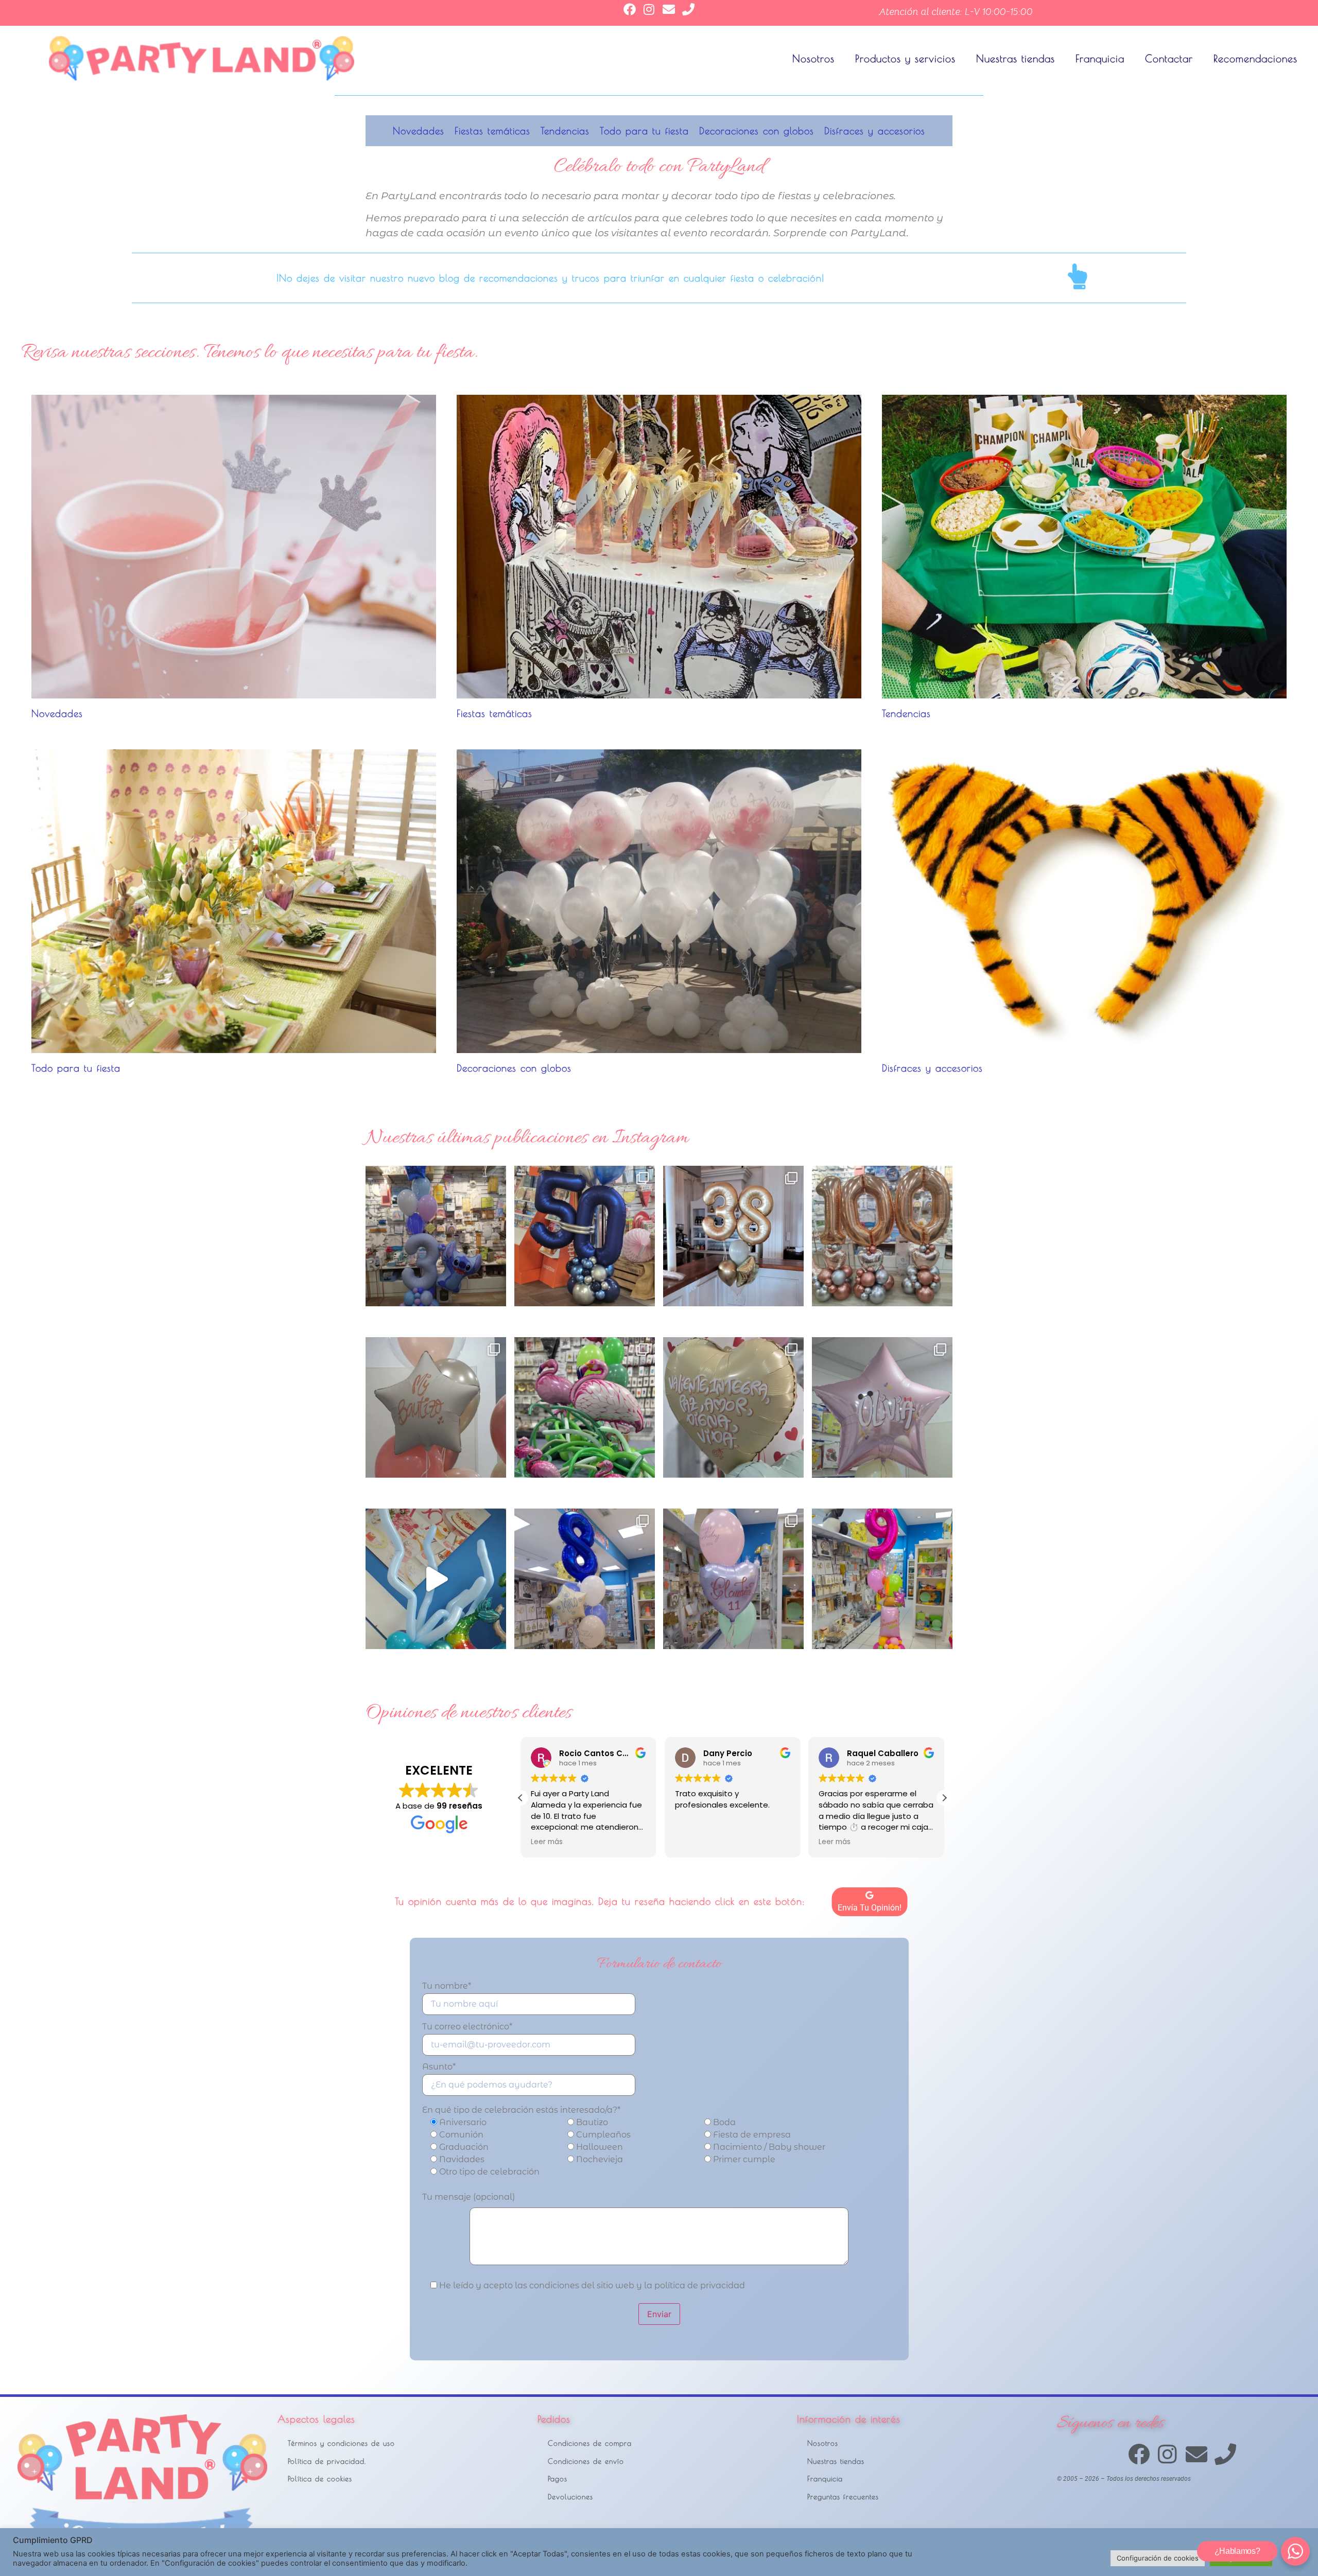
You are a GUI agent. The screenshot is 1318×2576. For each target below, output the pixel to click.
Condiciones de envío (586, 2461)
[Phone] (688, 9)
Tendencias (565, 131)
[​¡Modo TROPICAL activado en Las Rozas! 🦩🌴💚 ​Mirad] (585, 1407)
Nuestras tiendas (1016, 58)
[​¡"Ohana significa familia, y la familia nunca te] (436, 1236)
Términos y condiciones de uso (341, 2443)
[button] (944, 1798)
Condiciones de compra (590, 2443)
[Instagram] (649, 9)
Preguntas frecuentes (843, 2496)
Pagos (558, 2478)
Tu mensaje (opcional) (469, 2197)
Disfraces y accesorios (875, 131)
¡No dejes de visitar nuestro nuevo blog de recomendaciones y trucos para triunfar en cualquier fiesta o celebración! (550, 278)
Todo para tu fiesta (644, 131)
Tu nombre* (447, 1986)
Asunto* (439, 2067)
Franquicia (1100, 58)
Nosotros (813, 58)
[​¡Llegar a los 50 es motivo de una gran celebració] (585, 1236)
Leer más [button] (691, 1842)
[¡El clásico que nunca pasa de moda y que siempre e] (882, 1407)
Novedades (419, 131)
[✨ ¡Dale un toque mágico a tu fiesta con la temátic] (436, 1579)
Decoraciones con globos (757, 131)
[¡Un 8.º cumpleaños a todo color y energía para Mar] (585, 1579)
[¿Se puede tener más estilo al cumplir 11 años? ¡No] (733, 1579)
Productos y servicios (905, 58)
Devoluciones (570, 2496)
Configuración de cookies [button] (1158, 2558)
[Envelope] (669, 9)
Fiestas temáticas (492, 131)
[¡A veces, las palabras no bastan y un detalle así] (733, 1407)
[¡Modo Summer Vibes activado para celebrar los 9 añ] (882, 1579)
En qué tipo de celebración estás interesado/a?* (521, 2110)
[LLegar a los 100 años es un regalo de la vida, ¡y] (882, 1236)
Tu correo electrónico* (467, 2027)
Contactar (1169, 58)
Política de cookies (320, 2478)
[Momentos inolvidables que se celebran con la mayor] (436, 1407)
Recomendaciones (1255, 58)
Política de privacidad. (327, 2461)
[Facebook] (630, 9)
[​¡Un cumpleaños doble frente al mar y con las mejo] (733, 1236)
